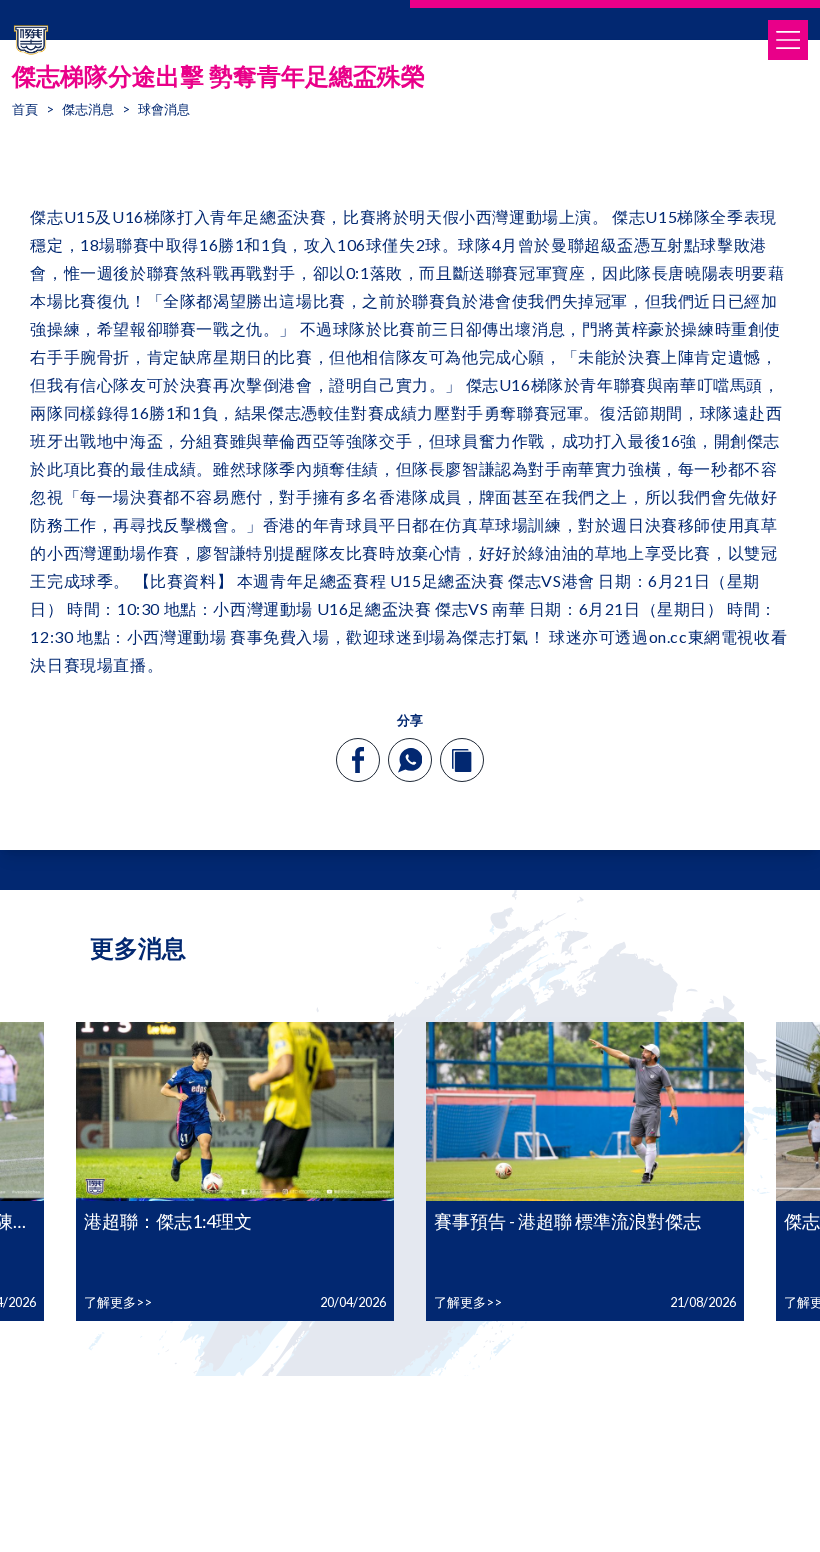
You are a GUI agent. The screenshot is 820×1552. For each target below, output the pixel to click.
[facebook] (358, 760)
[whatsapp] (410, 760)
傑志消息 (88, 109)
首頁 (25, 109)
